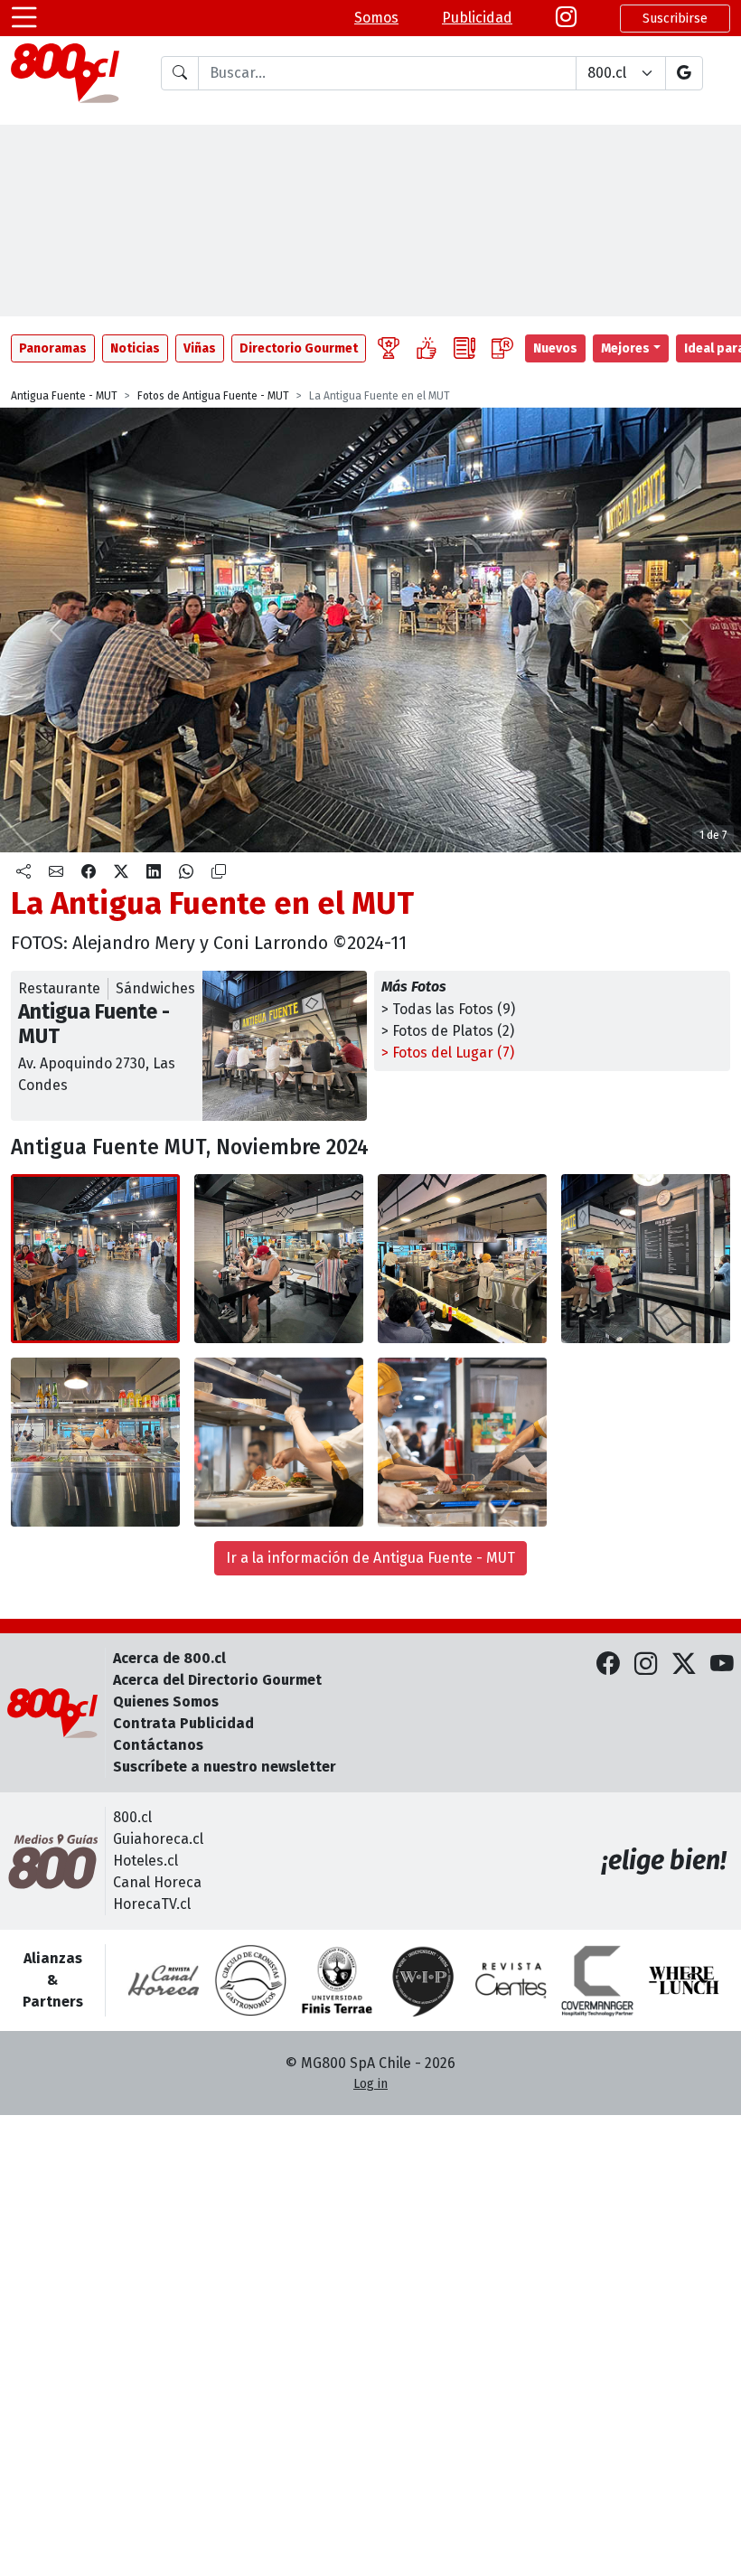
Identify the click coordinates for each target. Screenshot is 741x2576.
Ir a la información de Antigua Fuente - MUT (370, 1558)
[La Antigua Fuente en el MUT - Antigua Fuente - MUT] (95, 1259)
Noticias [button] (135, 348)
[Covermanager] (597, 1980)
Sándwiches (155, 988)
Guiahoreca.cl (158, 1839)
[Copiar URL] (219, 872)
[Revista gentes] (511, 1980)
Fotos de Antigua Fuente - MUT (213, 396)
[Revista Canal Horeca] (164, 1980)
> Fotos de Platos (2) (448, 1031)
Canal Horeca (157, 1882)
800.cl (132, 1817)
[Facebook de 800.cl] (608, 1665)
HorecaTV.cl (152, 1904)
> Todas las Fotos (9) (448, 1009)
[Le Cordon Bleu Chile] (337, 1980)
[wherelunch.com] (684, 1980)
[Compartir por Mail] (56, 872)
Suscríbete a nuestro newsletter (225, 1767)
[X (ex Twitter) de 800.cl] (684, 1665)
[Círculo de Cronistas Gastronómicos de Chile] (250, 1980)
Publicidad (477, 18)
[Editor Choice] (389, 348)
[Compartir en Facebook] (89, 872)
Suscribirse (675, 19)
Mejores (625, 348)
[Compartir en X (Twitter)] (121, 872)
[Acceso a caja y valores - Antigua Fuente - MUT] (646, 1259)
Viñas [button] (200, 348)
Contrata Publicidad (183, 1723)
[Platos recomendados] (427, 348)
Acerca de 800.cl (169, 1658)
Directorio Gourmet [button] (299, 348)
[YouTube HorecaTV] (722, 1665)
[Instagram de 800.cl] (646, 1665)
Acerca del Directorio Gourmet (217, 1680)
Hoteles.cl (145, 1861)
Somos (376, 18)
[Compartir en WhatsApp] (186, 872)
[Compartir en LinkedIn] (154, 872)
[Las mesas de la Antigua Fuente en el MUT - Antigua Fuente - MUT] (279, 1259)
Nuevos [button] (555, 348)
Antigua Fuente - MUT (64, 396)
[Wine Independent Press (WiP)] (424, 1980)
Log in (370, 2084)
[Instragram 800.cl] (566, 18)
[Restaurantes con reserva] (502, 348)
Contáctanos (158, 1745)
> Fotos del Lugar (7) (448, 1053)
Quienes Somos (166, 1702)
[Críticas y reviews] (464, 348)
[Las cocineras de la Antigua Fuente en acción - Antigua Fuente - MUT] (95, 1442)
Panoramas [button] (53, 348)
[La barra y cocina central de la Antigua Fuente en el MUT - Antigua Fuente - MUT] (462, 1259)
